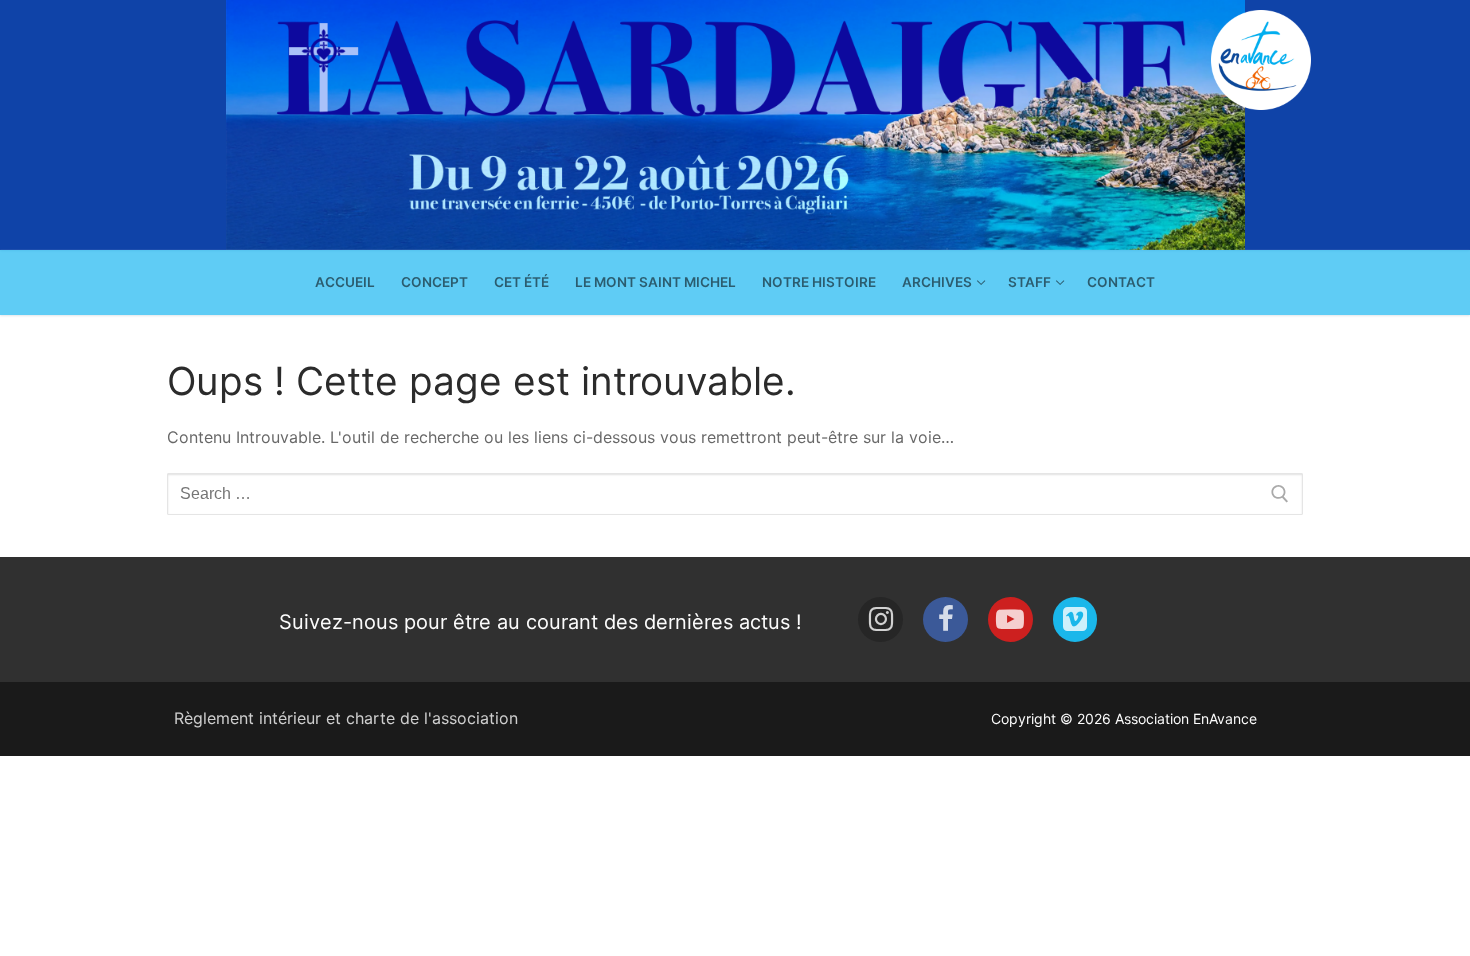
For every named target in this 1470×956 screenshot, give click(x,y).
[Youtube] (1010, 619)
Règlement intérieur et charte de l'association (346, 718)
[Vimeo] (1075, 619)
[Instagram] (880, 619)
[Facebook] (945, 619)
